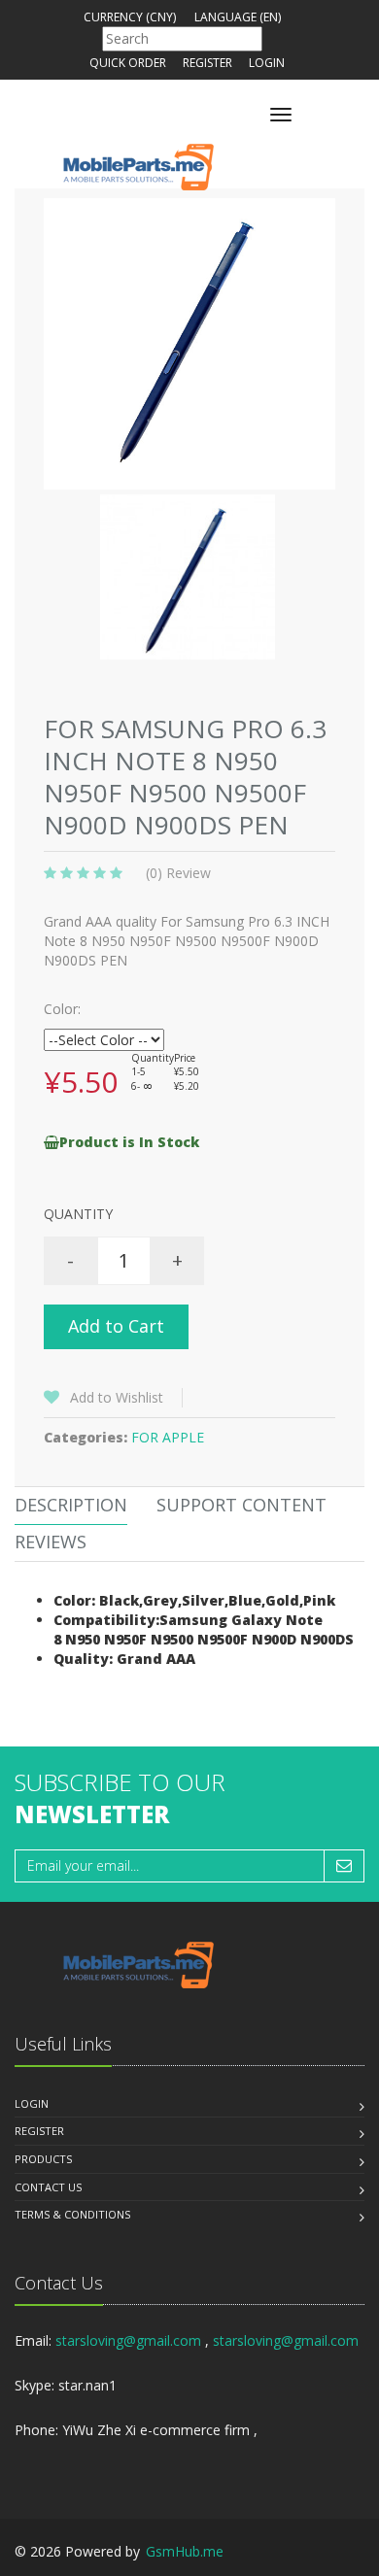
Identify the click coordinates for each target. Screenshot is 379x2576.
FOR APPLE (168, 1437)
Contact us (48, 2187)
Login (267, 63)
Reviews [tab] (51, 1542)
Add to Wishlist (117, 1397)
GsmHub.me (185, 2551)
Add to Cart (116, 1326)
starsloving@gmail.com (128, 2340)
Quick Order (128, 63)
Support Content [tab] (241, 1505)
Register (207, 63)
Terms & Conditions (72, 2214)
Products (43, 2159)
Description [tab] (71, 1505)
